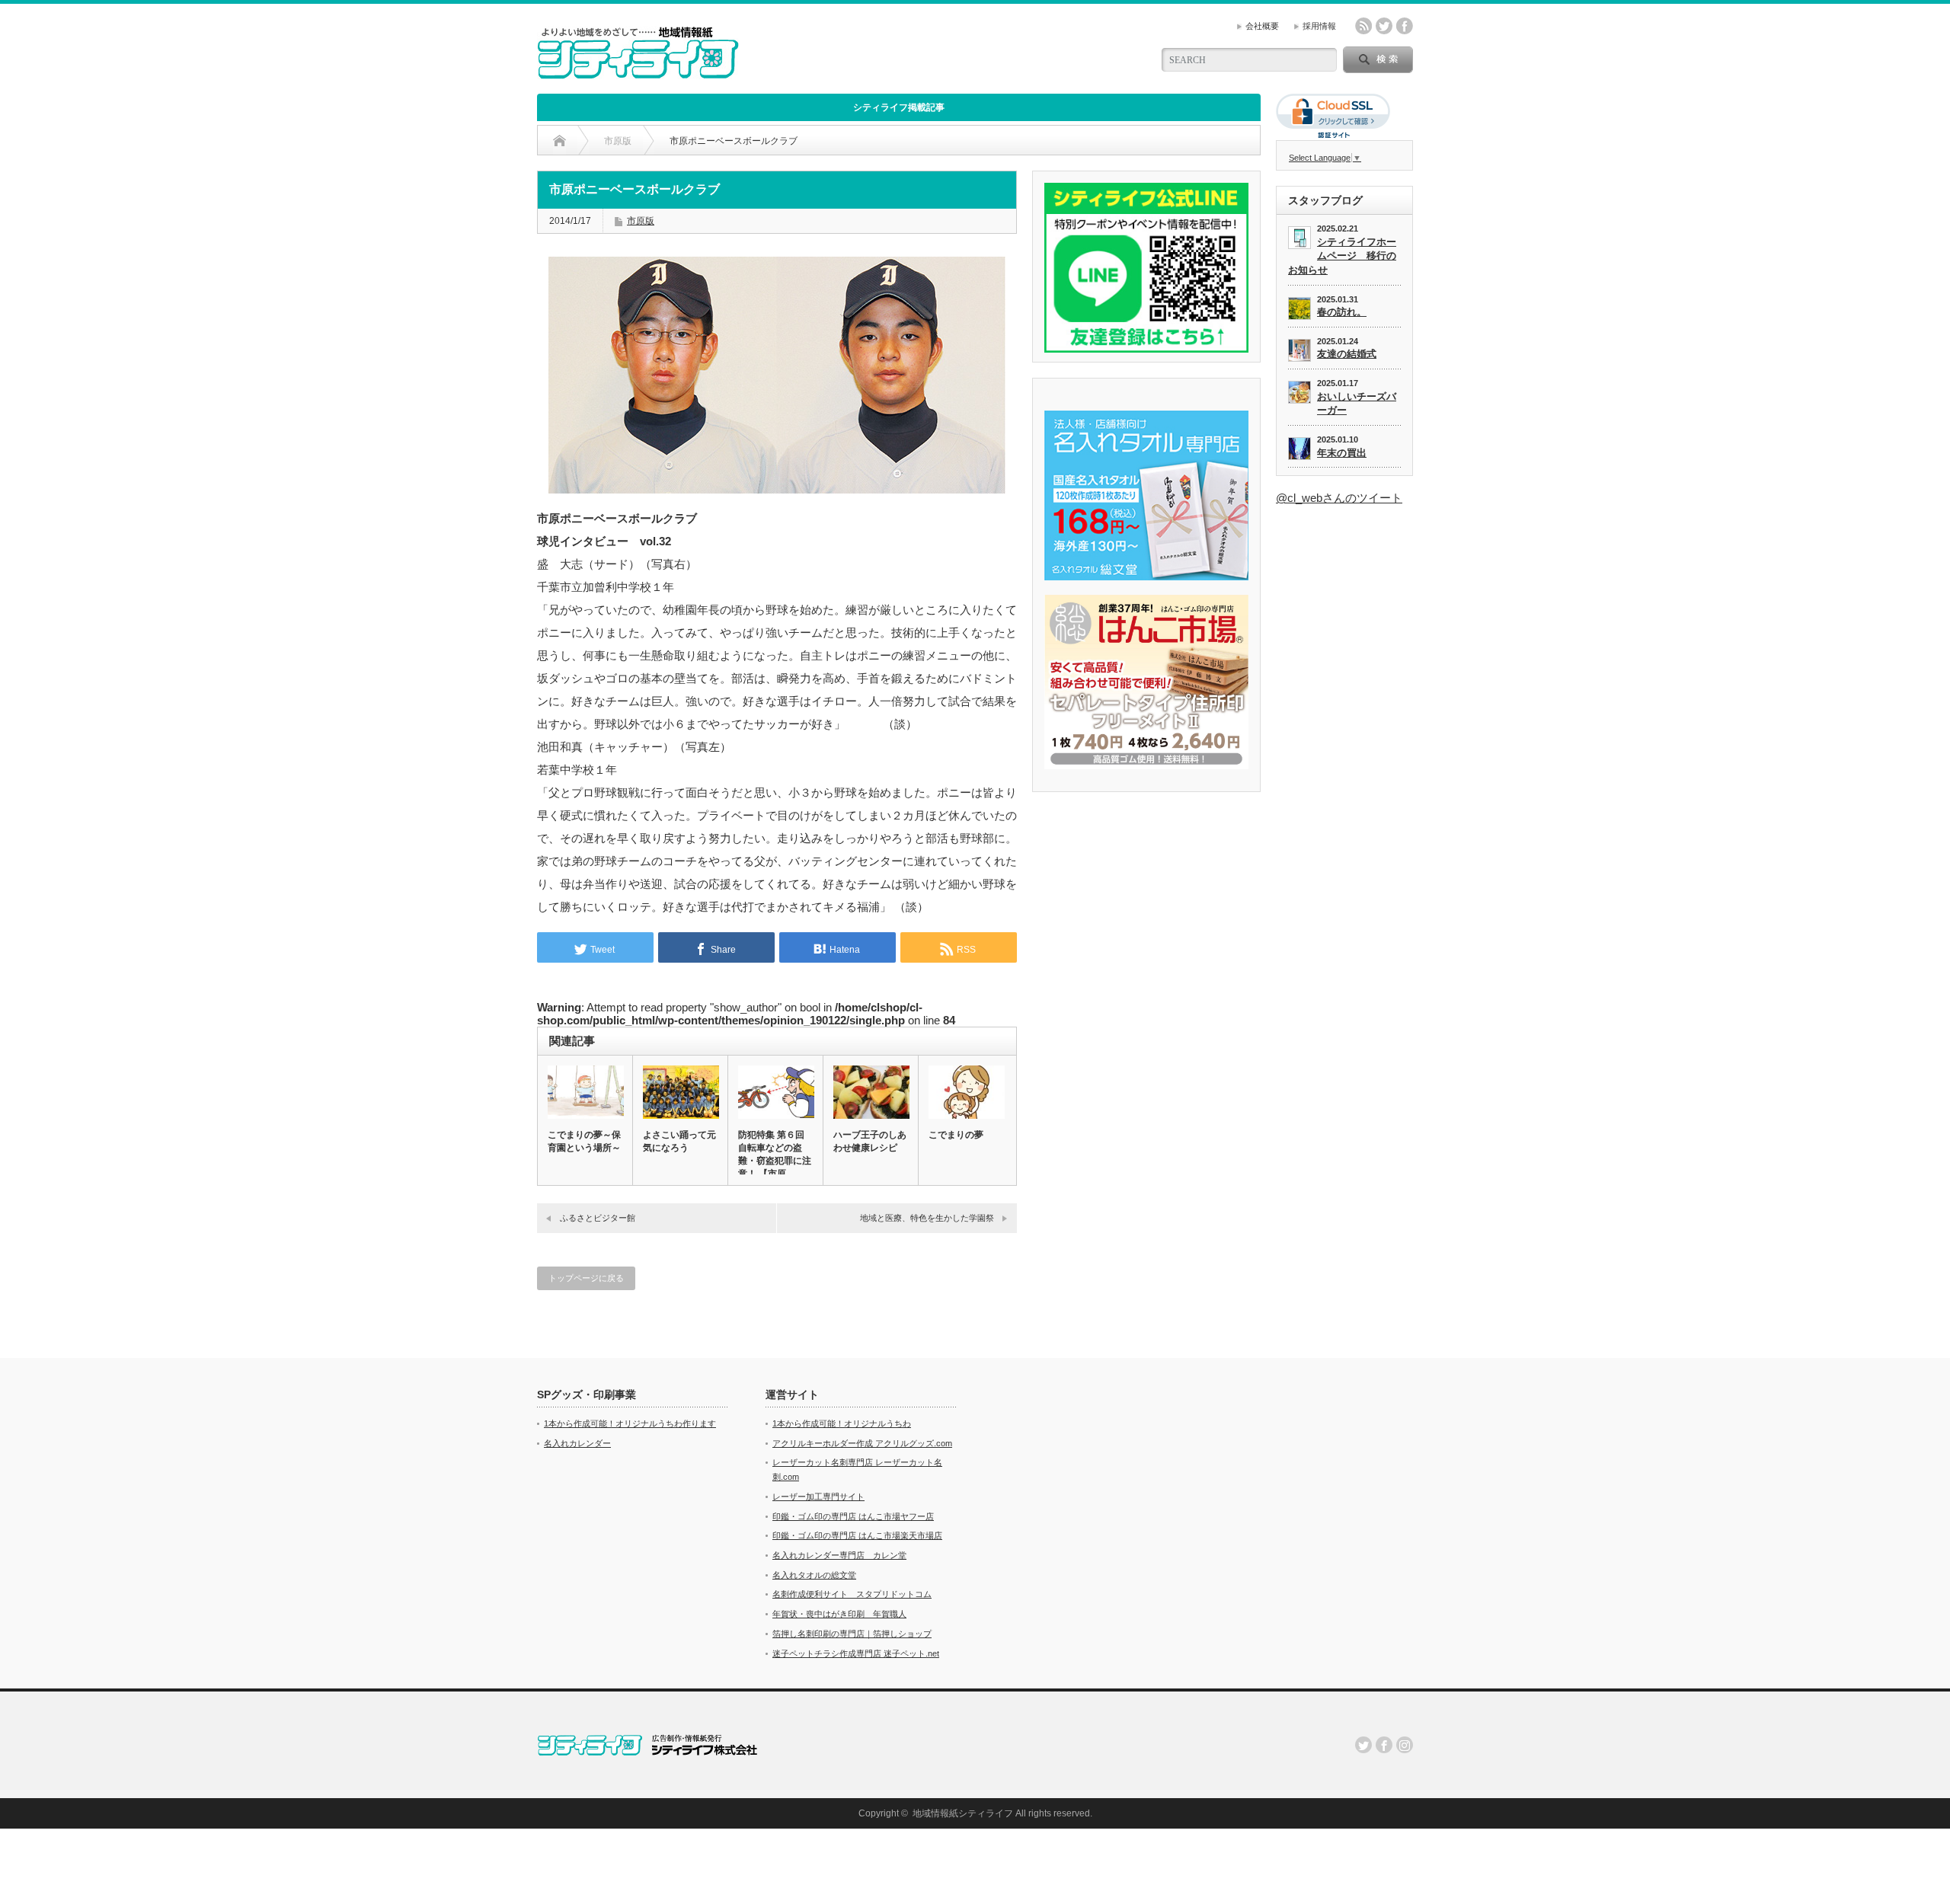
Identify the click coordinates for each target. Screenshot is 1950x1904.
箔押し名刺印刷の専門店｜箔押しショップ (852, 1634)
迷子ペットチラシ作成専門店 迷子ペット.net (856, 1653)
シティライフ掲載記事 (899, 107)
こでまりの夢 (956, 1135)
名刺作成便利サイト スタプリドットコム (852, 1594)
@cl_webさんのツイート (1339, 498)
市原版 (641, 221)
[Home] (559, 141)
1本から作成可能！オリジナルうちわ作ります (630, 1423)
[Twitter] (1363, 1745)
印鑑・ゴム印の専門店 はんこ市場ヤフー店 (853, 1516)
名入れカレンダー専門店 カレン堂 (839, 1555)
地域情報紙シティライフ (963, 1813)
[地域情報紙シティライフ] (638, 73)
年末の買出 (1342, 453)
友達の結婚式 (1347, 354)
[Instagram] (1405, 1745)
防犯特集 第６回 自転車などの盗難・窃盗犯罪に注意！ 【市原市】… (775, 1161)
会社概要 (1262, 26)
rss (1363, 26)
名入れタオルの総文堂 (814, 1575)
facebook (1405, 26)
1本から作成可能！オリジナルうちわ (842, 1423)
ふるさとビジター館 (598, 1218)
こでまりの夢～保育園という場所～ (584, 1141)
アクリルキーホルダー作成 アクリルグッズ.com (862, 1443)
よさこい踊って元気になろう (679, 1141)
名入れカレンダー (577, 1443)
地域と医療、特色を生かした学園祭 (927, 1218)
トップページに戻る (586, 1278)
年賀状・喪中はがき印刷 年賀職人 (839, 1614)
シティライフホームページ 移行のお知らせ (1342, 256)
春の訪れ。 (1342, 312)
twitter (1384, 26)
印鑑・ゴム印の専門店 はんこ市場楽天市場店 (857, 1535)
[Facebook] (1384, 1745)
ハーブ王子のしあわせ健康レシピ (870, 1141)
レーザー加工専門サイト (818, 1497)
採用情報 (1319, 26)
